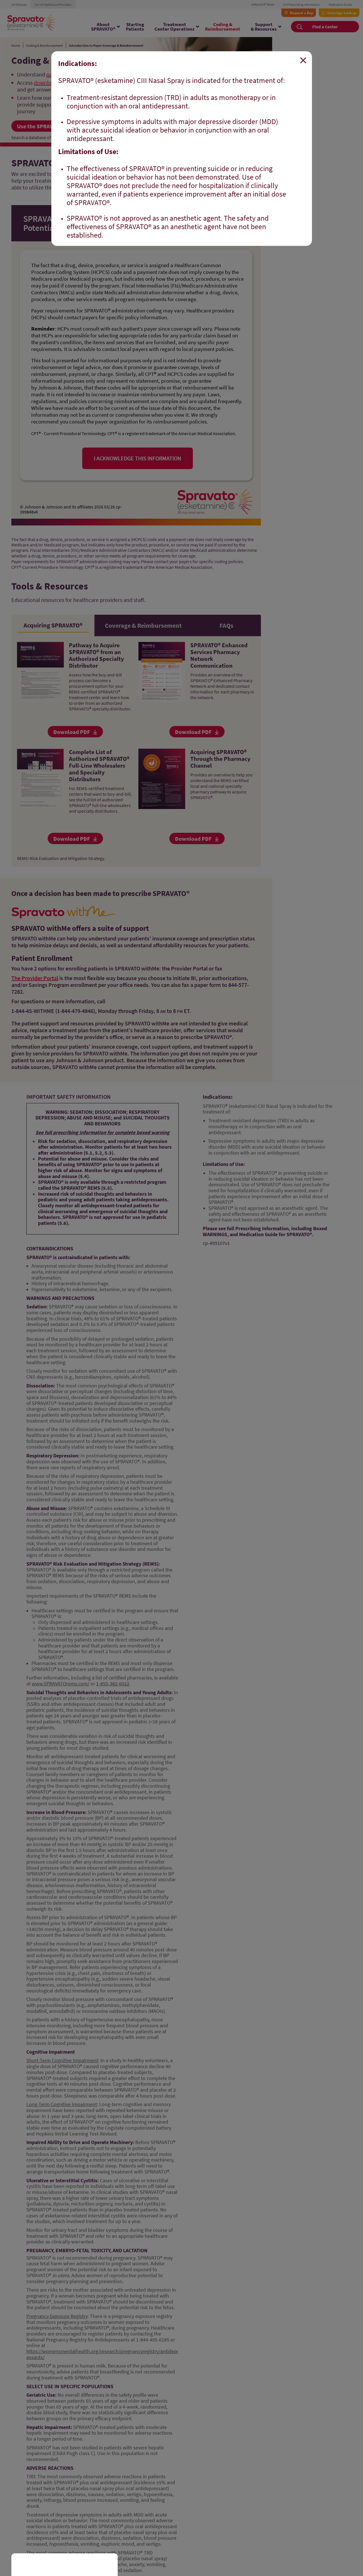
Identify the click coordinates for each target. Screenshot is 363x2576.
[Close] (303, 60)
